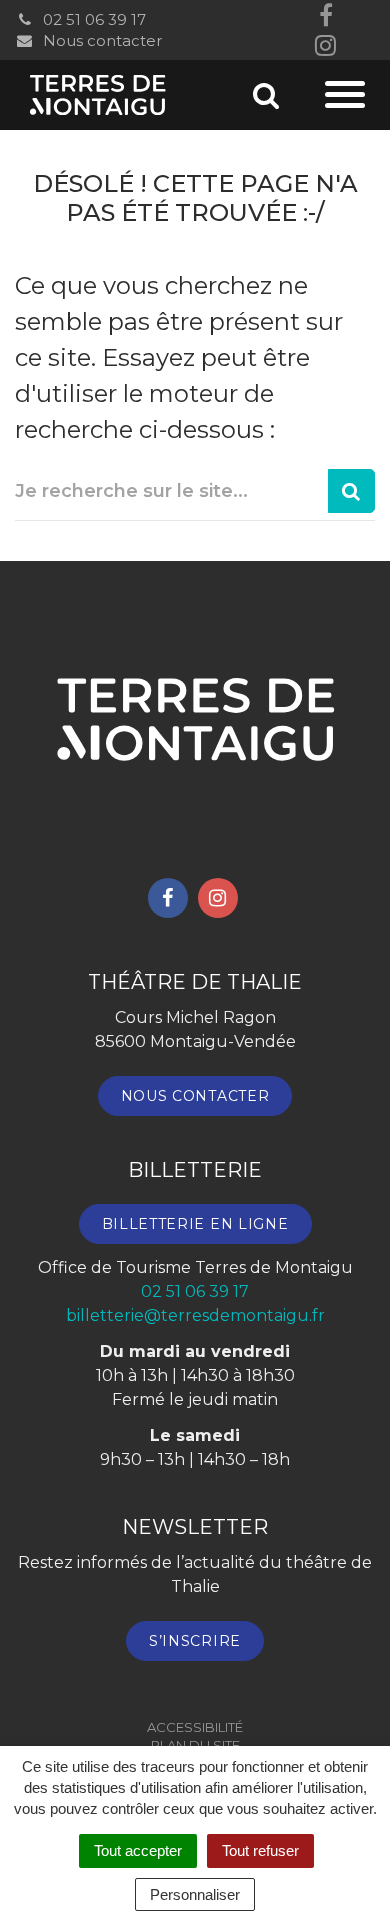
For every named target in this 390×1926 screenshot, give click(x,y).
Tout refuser (260, 1850)
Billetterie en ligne (195, 1224)
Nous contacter (100, 40)
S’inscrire (195, 1641)
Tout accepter (138, 1850)
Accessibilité (195, 1727)
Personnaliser (195, 1894)
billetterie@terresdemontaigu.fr (195, 1315)
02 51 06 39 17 (92, 19)
